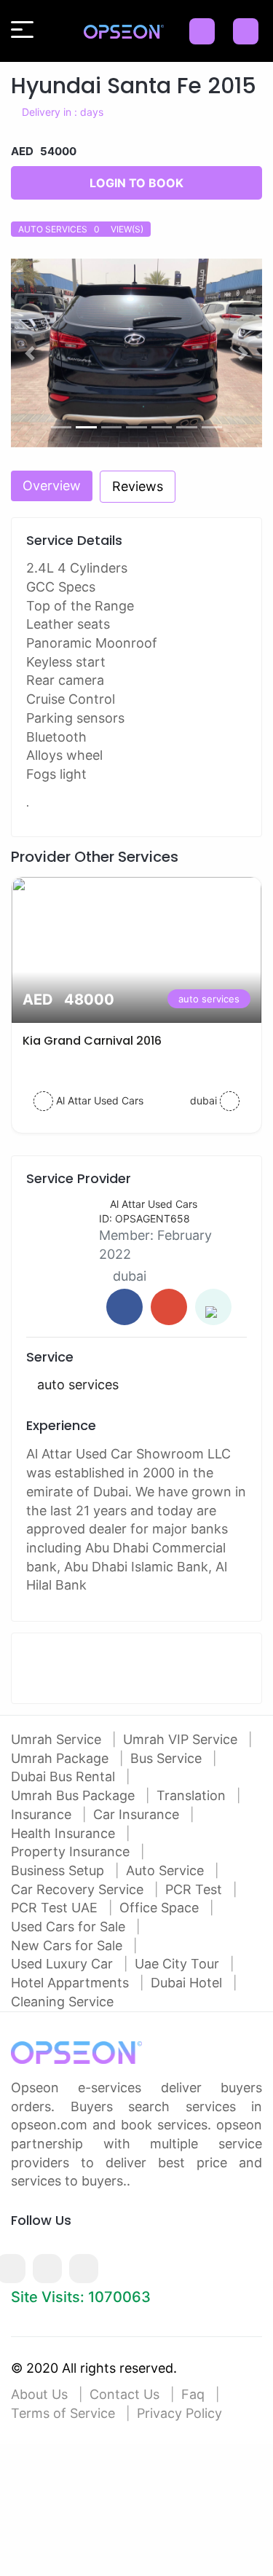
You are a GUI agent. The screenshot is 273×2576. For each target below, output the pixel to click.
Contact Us (124, 2394)
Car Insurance (138, 1814)
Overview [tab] (52, 486)
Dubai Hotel (188, 1983)
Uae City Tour (179, 1964)
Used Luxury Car (64, 1964)
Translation (193, 1795)
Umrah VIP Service (182, 1739)
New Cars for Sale (68, 1945)
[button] (30, 353)
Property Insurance (72, 1851)
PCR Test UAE (56, 1908)
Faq (193, 2394)
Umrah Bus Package (75, 1795)
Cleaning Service (62, 2002)
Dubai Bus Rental (65, 1776)
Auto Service (167, 1870)
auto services (209, 999)
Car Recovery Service (79, 1889)
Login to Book (136, 183)
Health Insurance (65, 1833)
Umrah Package (62, 1758)
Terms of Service (63, 2413)
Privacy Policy (179, 2413)
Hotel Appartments (72, 1983)
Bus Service (168, 1758)
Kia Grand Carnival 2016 (92, 1041)
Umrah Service (58, 1739)
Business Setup (59, 1870)
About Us (39, 2394)
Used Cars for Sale (70, 1927)
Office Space (161, 1908)
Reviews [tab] (138, 486)
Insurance (43, 1814)
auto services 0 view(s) (81, 229)
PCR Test (195, 1889)
